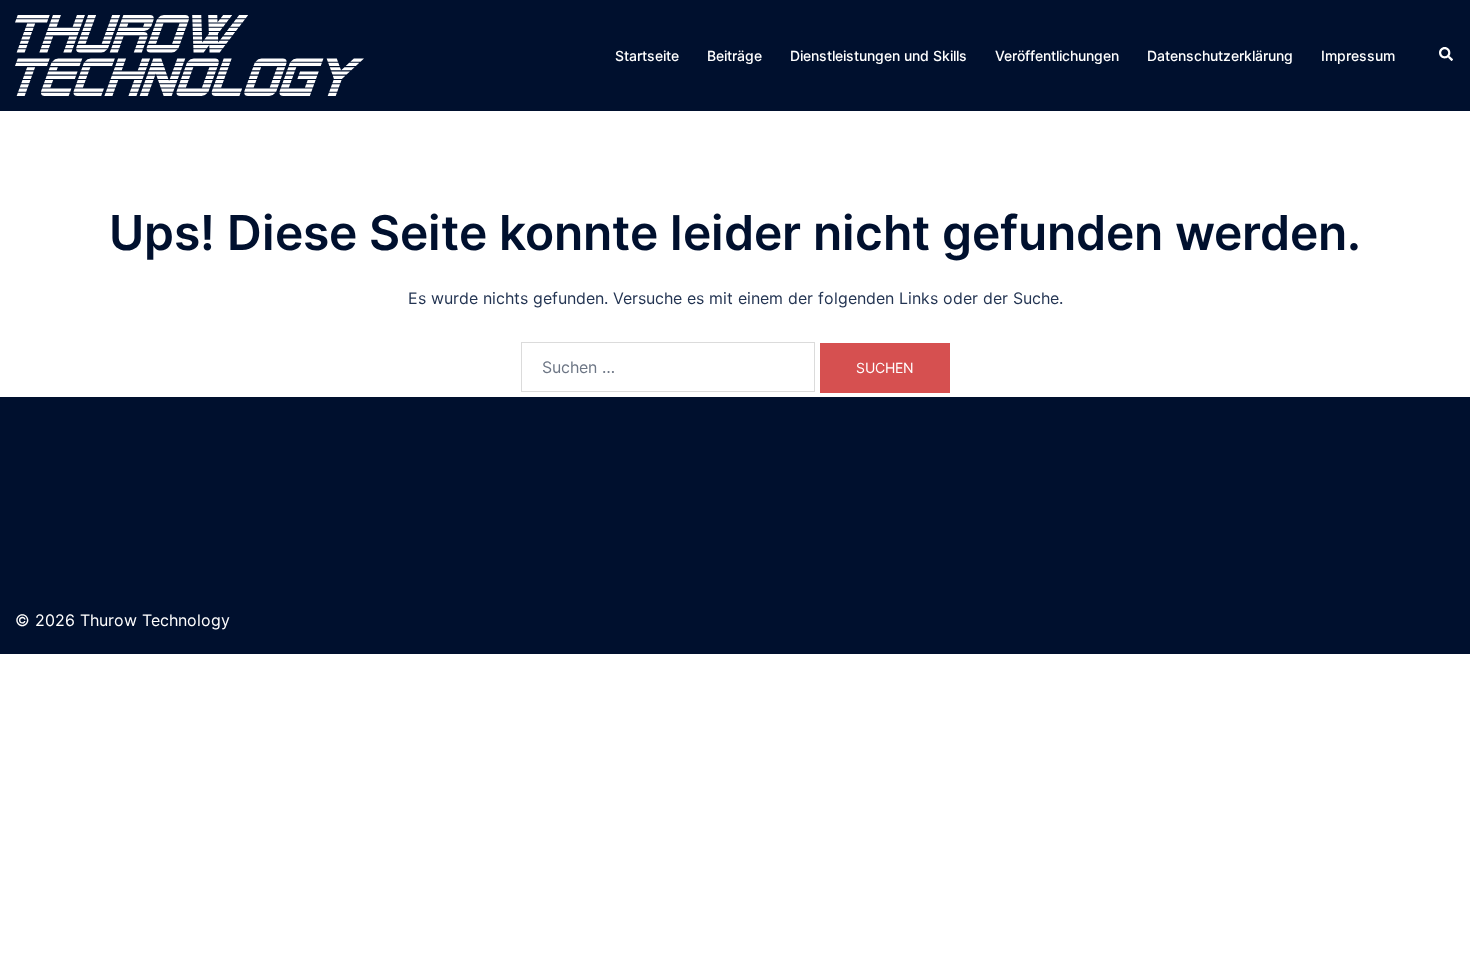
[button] (1447, 55)
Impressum (1358, 55)
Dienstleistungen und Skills (878, 55)
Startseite (647, 55)
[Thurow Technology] (189, 54)
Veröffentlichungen (1057, 55)
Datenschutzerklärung (1220, 55)
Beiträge (734, 55)
